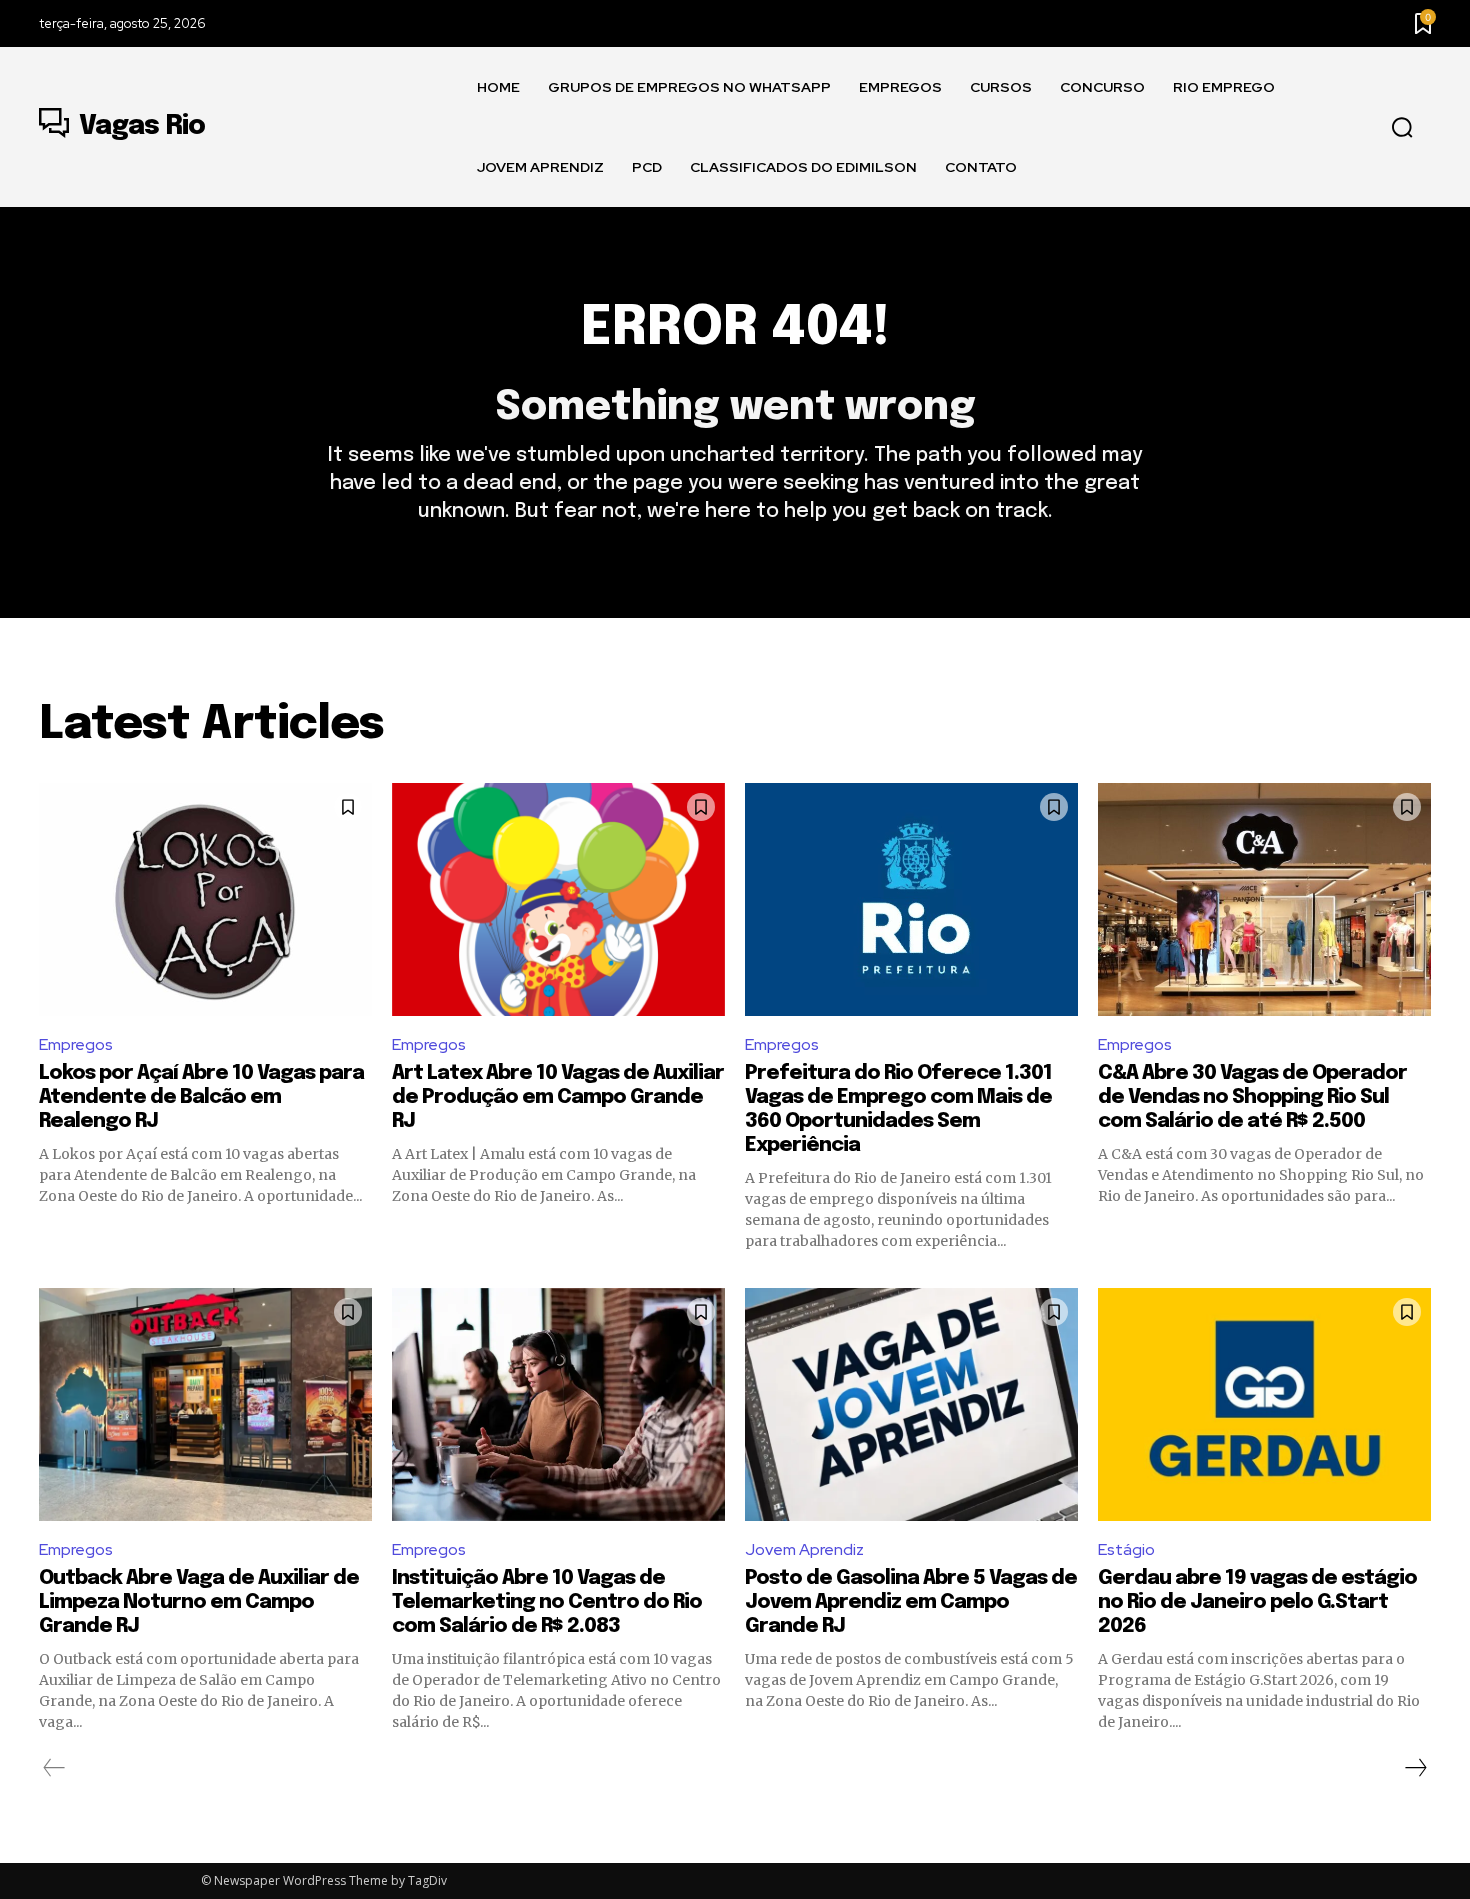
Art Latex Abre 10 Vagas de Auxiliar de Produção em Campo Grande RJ (558, 1097)
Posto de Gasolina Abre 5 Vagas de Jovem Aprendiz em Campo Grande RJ (911, 1602)
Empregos (76, 1044)
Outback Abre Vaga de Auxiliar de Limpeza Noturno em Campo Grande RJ (199, 1602)
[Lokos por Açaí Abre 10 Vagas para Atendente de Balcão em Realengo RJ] (205, 899)
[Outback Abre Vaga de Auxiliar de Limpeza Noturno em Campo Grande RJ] (205, 1404)
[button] (1402, 128)
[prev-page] (54, 1768)
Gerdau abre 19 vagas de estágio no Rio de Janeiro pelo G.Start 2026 (1257, 1602)
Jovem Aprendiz (804, 1549)
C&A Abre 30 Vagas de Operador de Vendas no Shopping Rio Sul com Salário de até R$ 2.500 (1252, 1097)
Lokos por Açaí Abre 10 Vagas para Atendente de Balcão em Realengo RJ (201, 1097)
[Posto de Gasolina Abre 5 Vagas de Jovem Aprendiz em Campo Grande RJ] (911, 1404)
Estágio (1126, 1549)
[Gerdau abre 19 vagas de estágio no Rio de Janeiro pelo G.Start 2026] (1264, 1404)
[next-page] (1415, 1768)
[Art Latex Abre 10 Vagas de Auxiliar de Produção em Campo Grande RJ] (558, 899)
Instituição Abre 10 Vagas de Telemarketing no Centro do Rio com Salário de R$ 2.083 (547, 1602)
